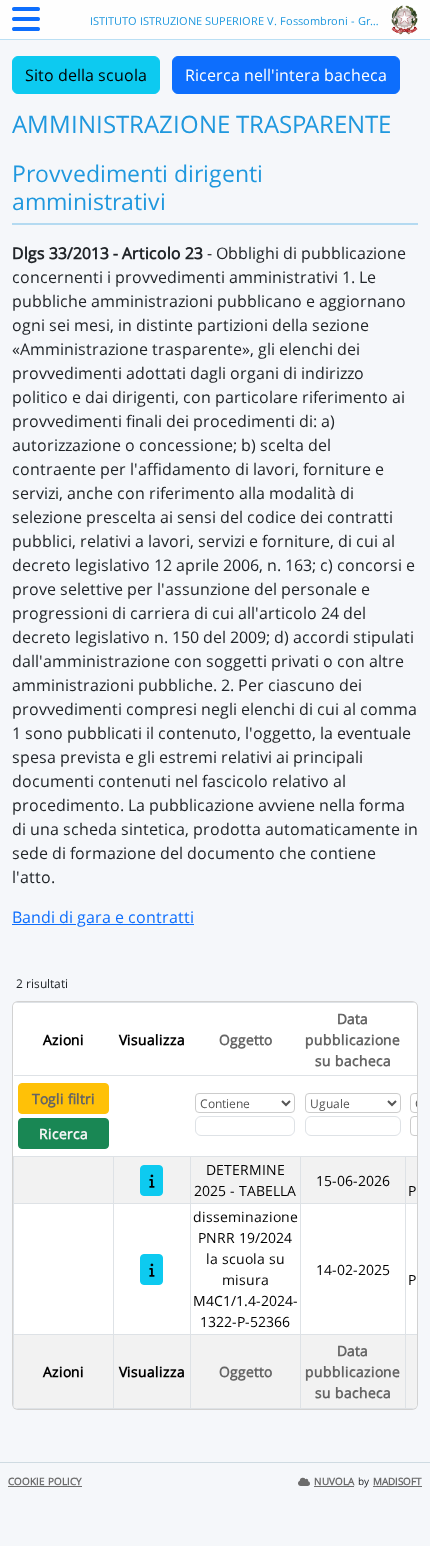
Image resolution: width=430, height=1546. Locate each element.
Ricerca (63, 1133)
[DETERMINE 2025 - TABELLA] (151, 1180)
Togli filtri (63, 1098)
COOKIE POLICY (45, 1481)
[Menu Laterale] (26, 25)
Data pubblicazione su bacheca (352, 1039)
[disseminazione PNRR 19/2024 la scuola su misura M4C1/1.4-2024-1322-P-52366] (151, 1269)
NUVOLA (334, 1481)
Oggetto (245, 1039)
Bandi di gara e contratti (103, 917)
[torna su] (389, 1485)
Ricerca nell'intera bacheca (286, 75)
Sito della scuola (86, 75)
